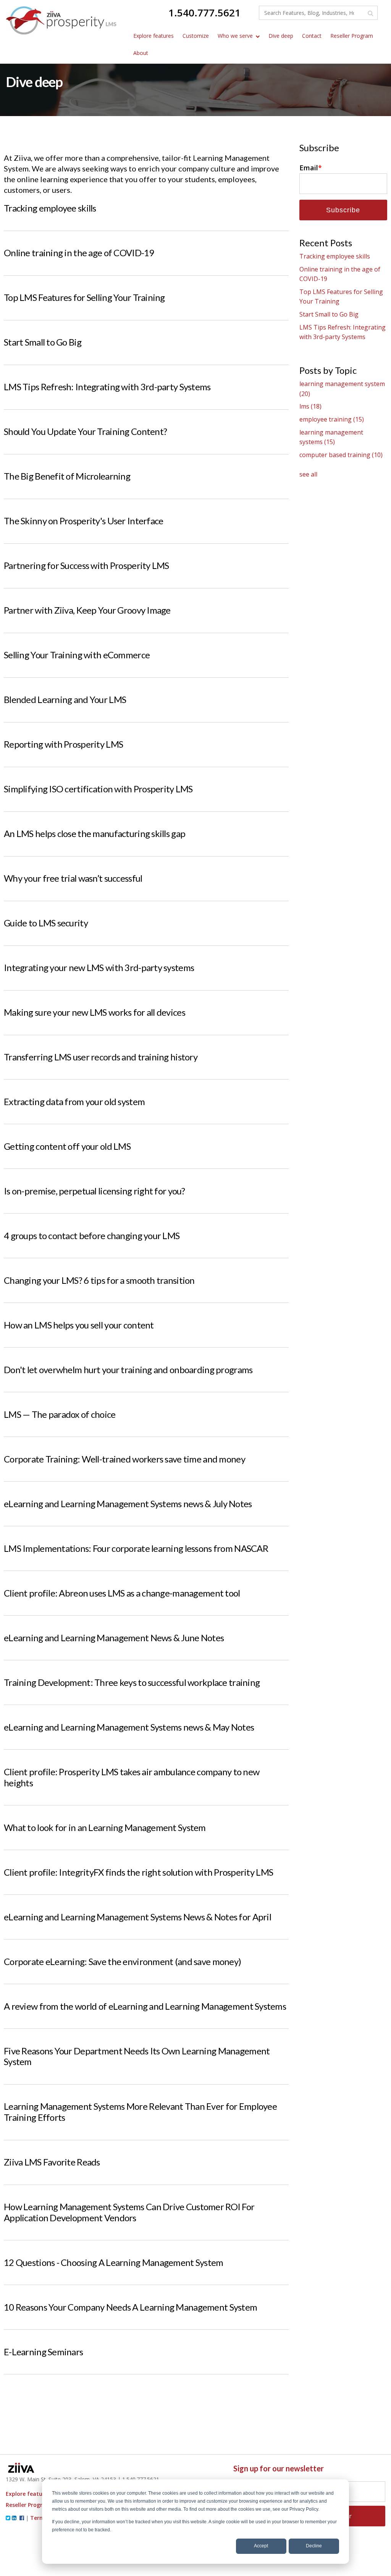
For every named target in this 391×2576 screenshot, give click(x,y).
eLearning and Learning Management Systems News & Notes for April (137, 1917)
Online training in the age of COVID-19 (79, 253)
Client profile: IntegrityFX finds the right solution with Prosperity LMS (138, 1872)
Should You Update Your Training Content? (85, 431)
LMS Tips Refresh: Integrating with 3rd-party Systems (107, 387)
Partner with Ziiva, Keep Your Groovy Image (87, 610)
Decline (314, 2546)
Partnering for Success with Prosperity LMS (86, 565)
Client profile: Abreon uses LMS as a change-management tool (122, 1593)
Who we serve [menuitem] (235, 36)
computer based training (341, 455)
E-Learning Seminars (43, 2352)
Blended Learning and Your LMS (65, 699)
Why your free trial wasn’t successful (73, 878)
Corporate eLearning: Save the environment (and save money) (122, 1961)
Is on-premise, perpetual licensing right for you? (95, 1191)
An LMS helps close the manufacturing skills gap (95, 833)
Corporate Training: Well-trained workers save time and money (124, 1459)
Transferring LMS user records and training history (101, 1057)
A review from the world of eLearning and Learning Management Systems (145, 2006)
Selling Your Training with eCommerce (77, 655)
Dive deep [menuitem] (281, 36)
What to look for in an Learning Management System (105, 1827)
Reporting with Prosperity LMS (63, 744)
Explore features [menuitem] (153, 36)
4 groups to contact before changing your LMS (92, 1235)
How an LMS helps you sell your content (79, 1325)
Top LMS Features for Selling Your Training (84, 297)
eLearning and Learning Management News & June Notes (114, 1638)
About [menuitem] (141, 53)
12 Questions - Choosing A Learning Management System (114, 2262)
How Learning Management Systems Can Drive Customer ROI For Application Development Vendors (129, 2212)
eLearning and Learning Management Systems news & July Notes (128, 1504)
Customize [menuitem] (196, 36)
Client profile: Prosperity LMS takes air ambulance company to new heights (132, 1777)
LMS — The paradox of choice (60, 1414)
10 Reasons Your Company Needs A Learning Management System (130, 2307)
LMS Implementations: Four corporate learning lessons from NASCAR (136, 1548)
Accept (261, 2546)
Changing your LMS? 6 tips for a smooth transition (99, 1280)
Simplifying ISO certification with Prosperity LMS (98, 789)
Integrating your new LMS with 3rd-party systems (99, 967)
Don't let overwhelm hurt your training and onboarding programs (128, 1370)
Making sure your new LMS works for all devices (95, 1012)
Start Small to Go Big (43, 342)
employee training (332, 419)
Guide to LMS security (46, 923)
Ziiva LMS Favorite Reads (52, 2162)
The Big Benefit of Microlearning (67, 476)
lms (310, 406)
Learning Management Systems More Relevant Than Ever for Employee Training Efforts (140, 2112)
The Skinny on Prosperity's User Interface (83, 521)
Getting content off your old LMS (67, 1146)
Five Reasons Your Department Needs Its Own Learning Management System (137, 2056)
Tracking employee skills (50, 208)
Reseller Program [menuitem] (352, 36)
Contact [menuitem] (312, 36)
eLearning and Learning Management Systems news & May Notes (129, 1727)
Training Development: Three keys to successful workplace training (132, 1682)
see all (308, 474)
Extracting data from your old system (74, 1101)
